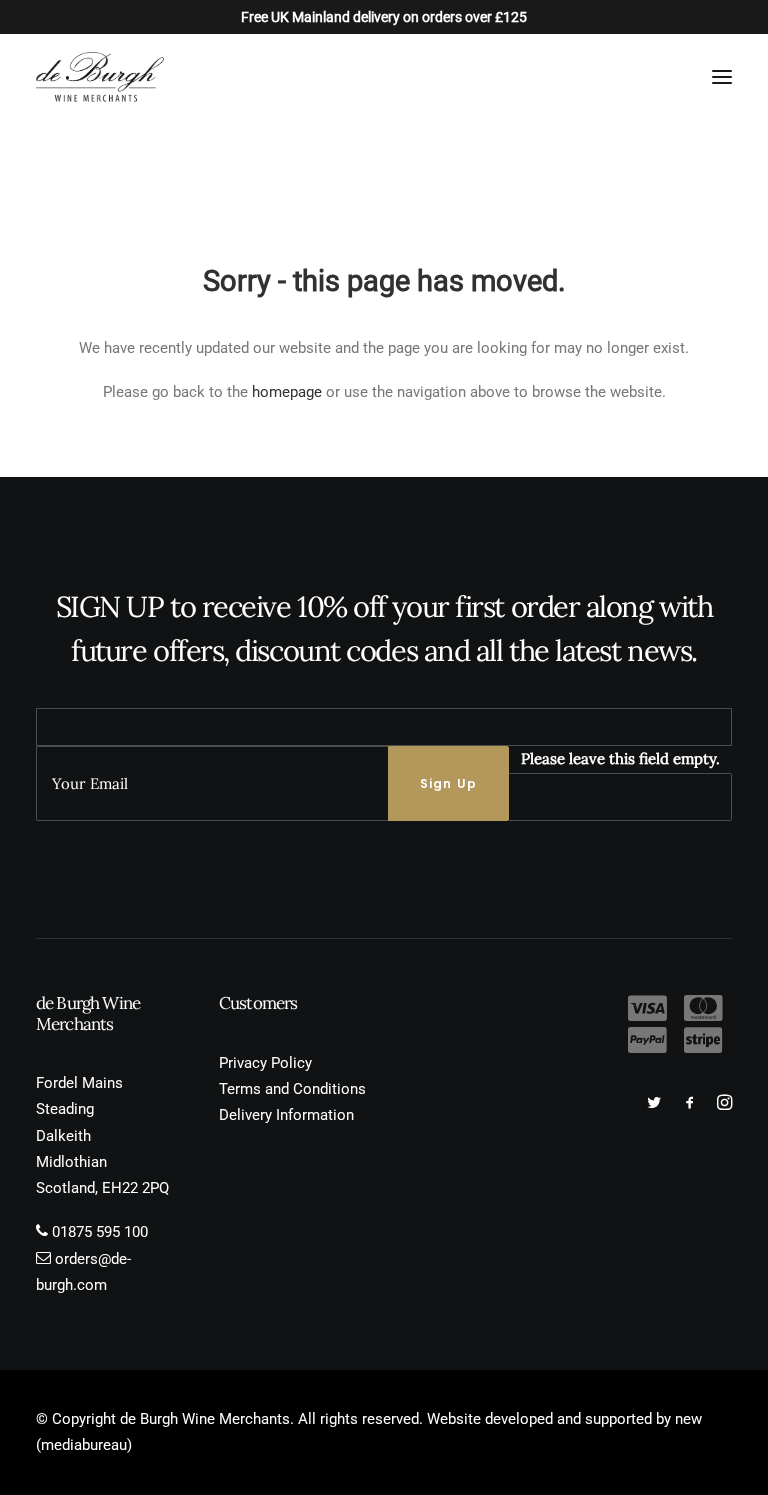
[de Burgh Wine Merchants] (100, 77)
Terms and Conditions (292, 1089)
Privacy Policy (265, 1063)
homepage (287, 392)
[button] (722, 77)
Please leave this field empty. (620, 758)
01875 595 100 (100, 1232)
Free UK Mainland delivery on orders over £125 (384, 17)
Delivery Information (286, 1115)
